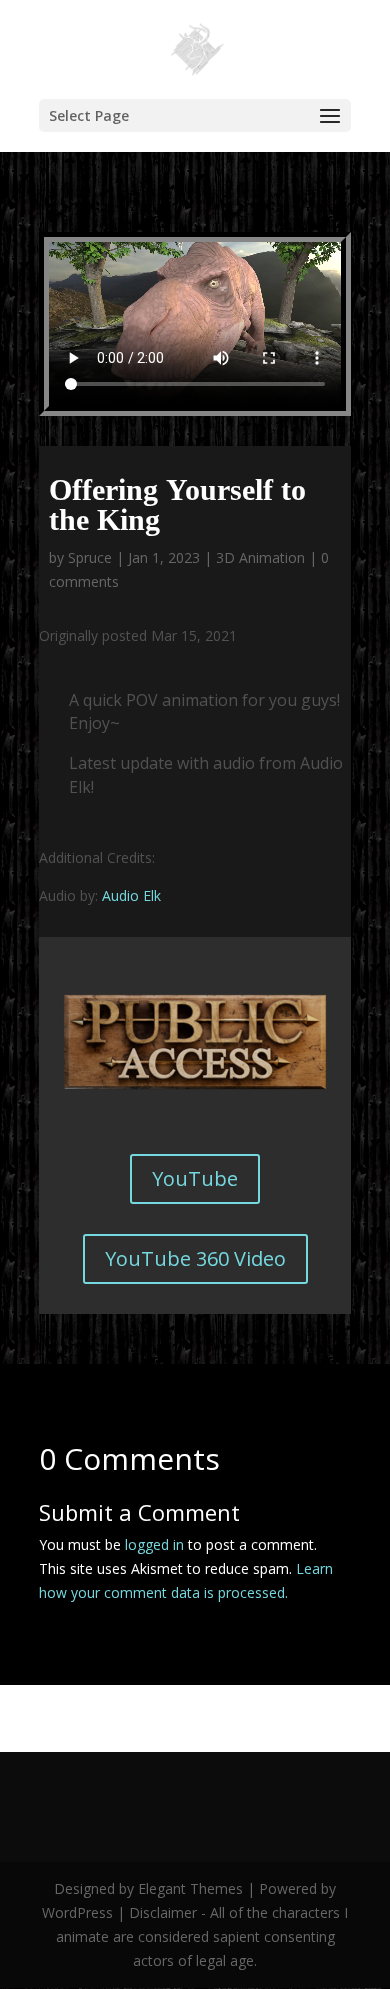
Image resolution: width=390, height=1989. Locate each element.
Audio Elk (131, 895)
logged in (154, 1544)
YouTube (195, 1178)
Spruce (90, 557)
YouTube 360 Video (195, 1258)
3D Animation (260, 557)
